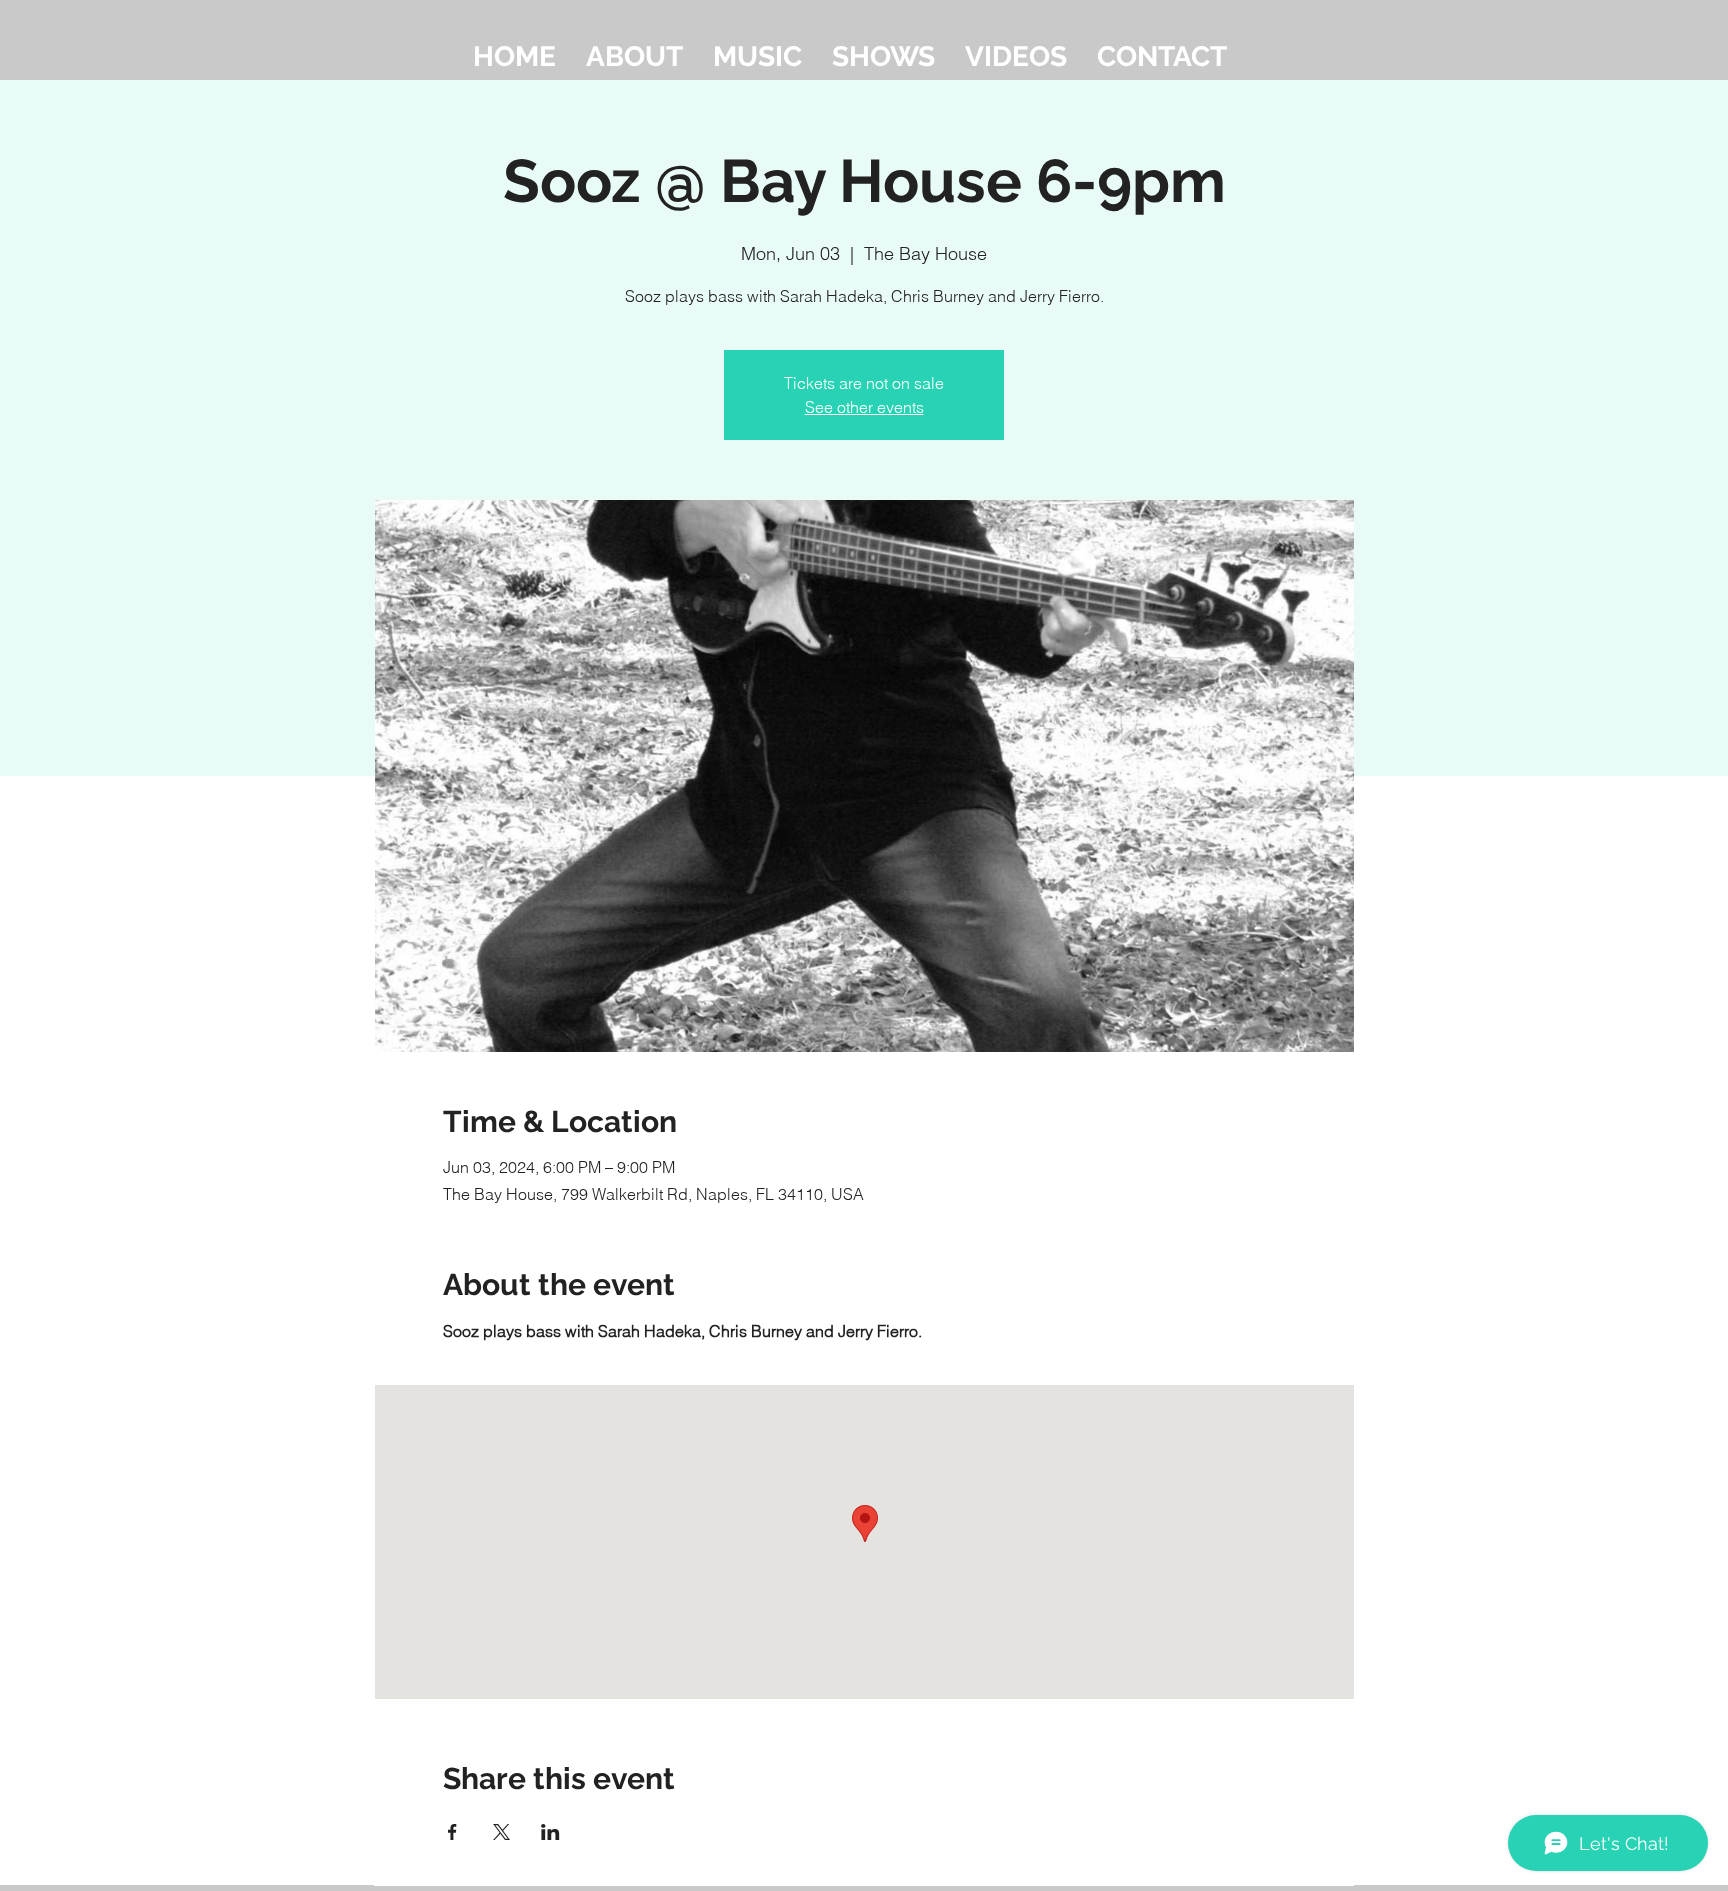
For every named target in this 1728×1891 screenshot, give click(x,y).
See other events (864, 407)
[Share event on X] (501, 1832)
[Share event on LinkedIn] (550, 1832)
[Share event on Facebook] (452, 1832)
